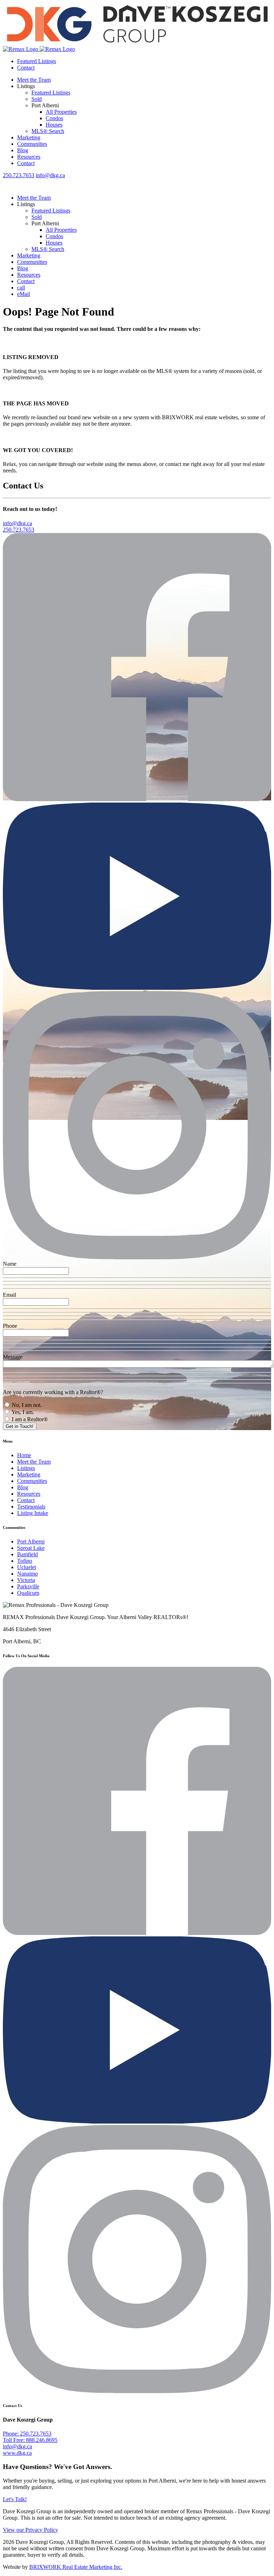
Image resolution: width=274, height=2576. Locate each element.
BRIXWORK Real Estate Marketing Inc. (76, 2567)
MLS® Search (48, 131)
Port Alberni (31, 1541)
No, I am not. (26, 1405)
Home (24, 1455)
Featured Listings (37, 61)
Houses (54, 125)
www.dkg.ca (17, 2453)
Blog (23, 150)
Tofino (25, 1561)
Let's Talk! (15, 2499)
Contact (26, 68)
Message (13, 1357)
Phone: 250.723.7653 (27, 2434)
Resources (29, 157)
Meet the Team (34, 80)
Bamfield (27, 1554)
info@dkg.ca (50, 175)
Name (10, 1264)
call (21, 288)
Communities (32, 144)
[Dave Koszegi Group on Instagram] (137, 1257)
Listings (26, 1468)
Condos (54, 118)
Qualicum (28, 1593)
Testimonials (31, 1507)
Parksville (28, 1586)
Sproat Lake (31, 1548)
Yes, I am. (22, 1412)
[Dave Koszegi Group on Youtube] (137, 988)
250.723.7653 (19, 175)
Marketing (29, 137)
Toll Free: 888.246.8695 (30, 2440)
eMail (24, 294)
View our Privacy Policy (31, 2530)
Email (9, 1295)
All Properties (61, 112)
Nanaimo (27, 1574)
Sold (37, 99)
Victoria (26, 1580)
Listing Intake (33, 1513)
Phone (10, 1326)
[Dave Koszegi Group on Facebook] (137, 799)
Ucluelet (27, 1567)
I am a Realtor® (29, 1419)
